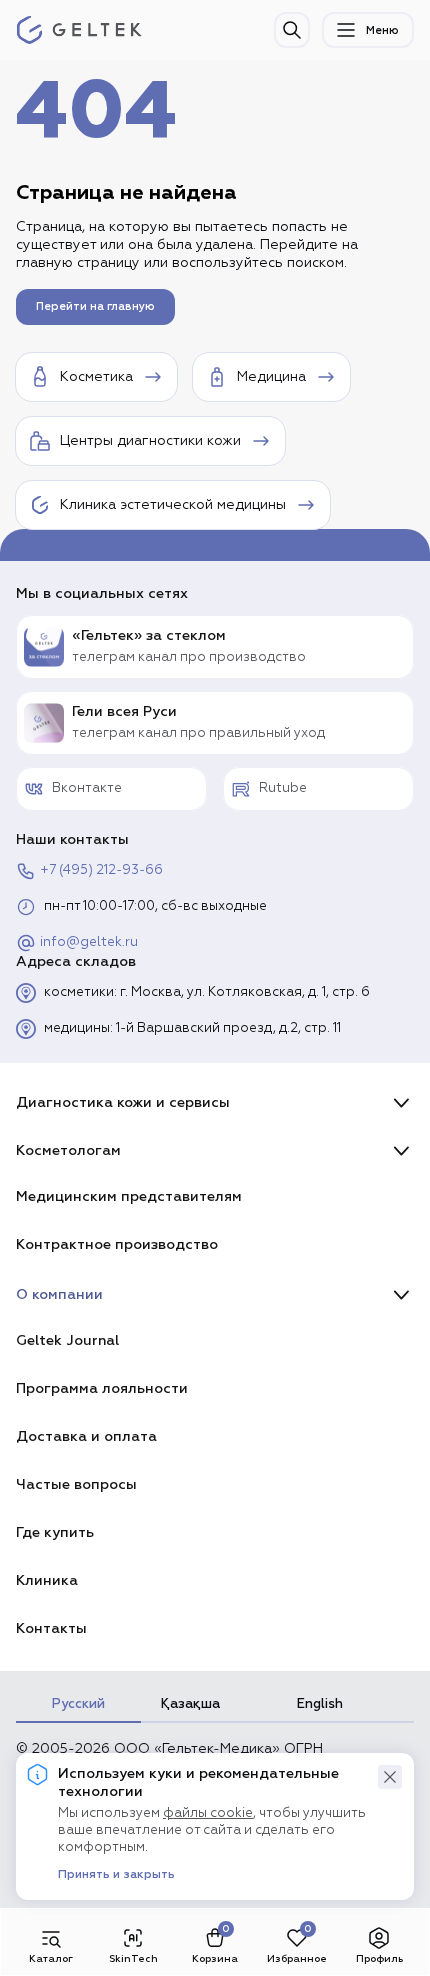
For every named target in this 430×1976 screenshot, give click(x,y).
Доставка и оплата (86, 1436)
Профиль (379, 1958)
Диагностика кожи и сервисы (123, 1102)
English (320, 1704)
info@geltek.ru (89, 942)
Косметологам (68, 1150)
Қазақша (190, 1704)
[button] (390, 1777)
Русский (78, 1704)
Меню (382, 30)
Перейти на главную (95, 306)
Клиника (47, 1580)
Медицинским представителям (129, 1196)
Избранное (297, 1958)
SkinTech (133, 1958)
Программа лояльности (102, 1388)
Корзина (215, 1958)
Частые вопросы (76, 1484)
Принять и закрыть (116, 1875)
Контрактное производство (117, 1244)
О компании (59, 1294)
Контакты (51, 1628)
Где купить (55, 1532)
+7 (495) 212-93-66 (101, 870)
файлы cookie (208, 1813)
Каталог (51, 1958)
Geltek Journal (67, 1340)
